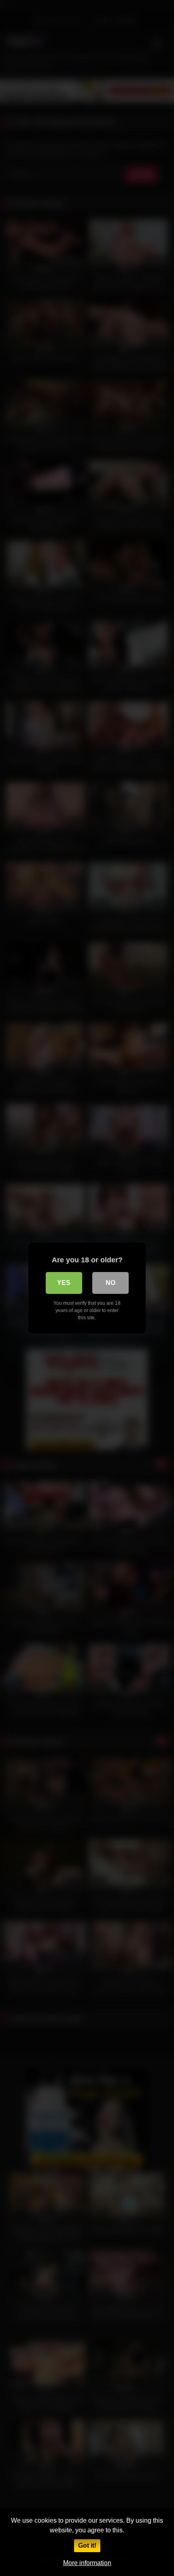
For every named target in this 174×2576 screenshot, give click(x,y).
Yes (64, 1283)
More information (87, 2563)
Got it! (87, 2545)
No (110, 1283)
